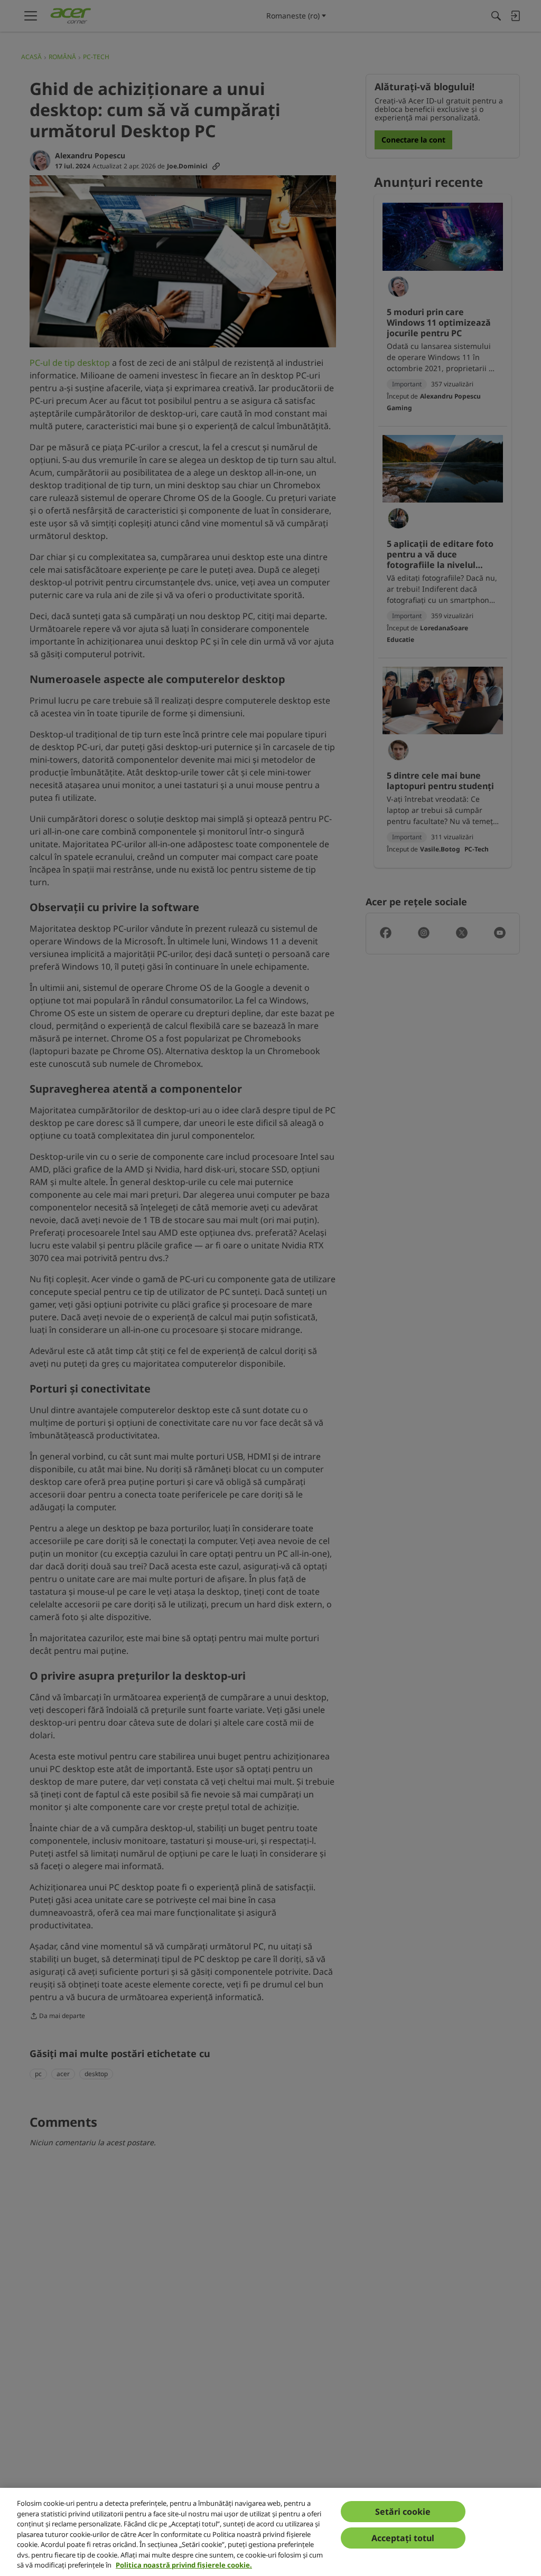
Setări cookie (403, 2512)
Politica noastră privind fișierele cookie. (184, 2565)
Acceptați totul (403, 2538)
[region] (270, 2532)
